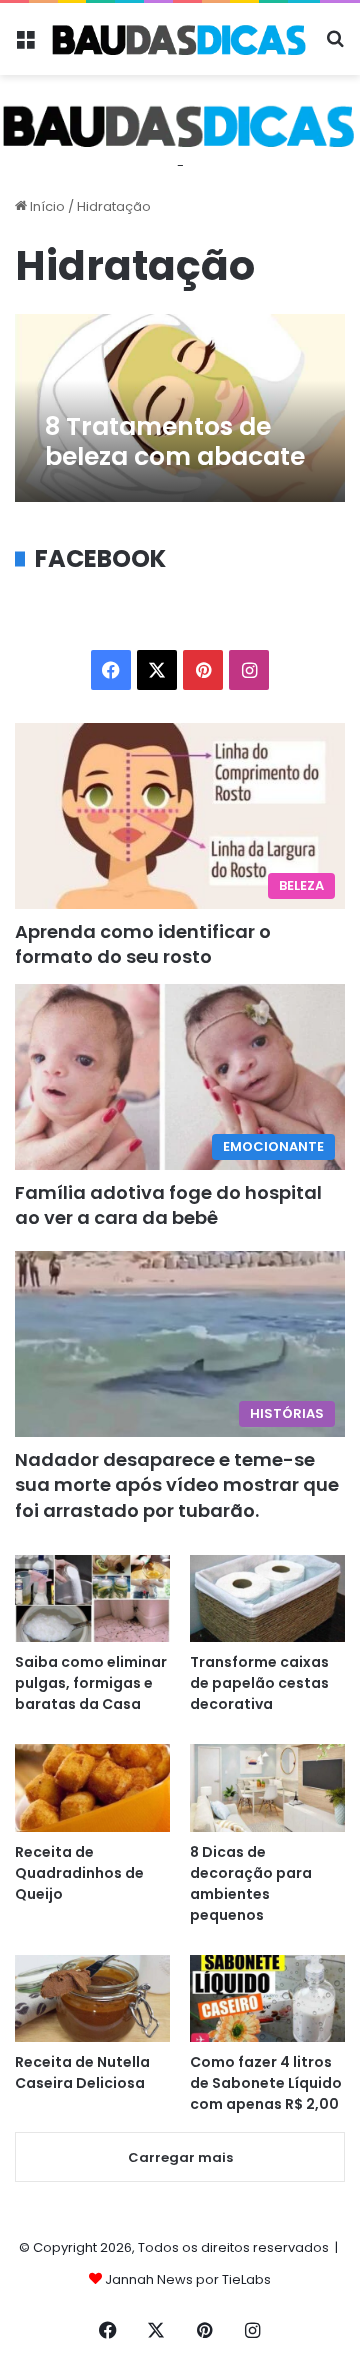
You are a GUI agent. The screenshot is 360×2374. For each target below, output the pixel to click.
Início (46, 206)
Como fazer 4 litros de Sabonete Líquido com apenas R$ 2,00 (266, 2083)
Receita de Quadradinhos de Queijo (79, 1873)
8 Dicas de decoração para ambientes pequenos (251, 1883)
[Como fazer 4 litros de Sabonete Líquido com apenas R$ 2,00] (267, 1998)
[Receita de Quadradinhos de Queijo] (92, 1787)
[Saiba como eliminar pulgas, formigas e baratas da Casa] (92, 1598)
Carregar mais (180, 2157)
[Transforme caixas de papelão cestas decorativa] (267, 1598)
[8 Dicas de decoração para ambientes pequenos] (267, 1787)
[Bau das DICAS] (180, 39)
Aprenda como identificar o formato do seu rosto (143, 944)
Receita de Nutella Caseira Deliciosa (82, 2072)
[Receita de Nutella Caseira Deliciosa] (92, 1998)
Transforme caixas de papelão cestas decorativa (259, 1683)
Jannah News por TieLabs (188, 2279)
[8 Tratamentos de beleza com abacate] (179, 408)
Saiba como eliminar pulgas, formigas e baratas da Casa (91, 1683)
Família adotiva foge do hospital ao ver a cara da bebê (168, 1205)
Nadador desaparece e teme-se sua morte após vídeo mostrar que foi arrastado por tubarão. (177, 1484)
